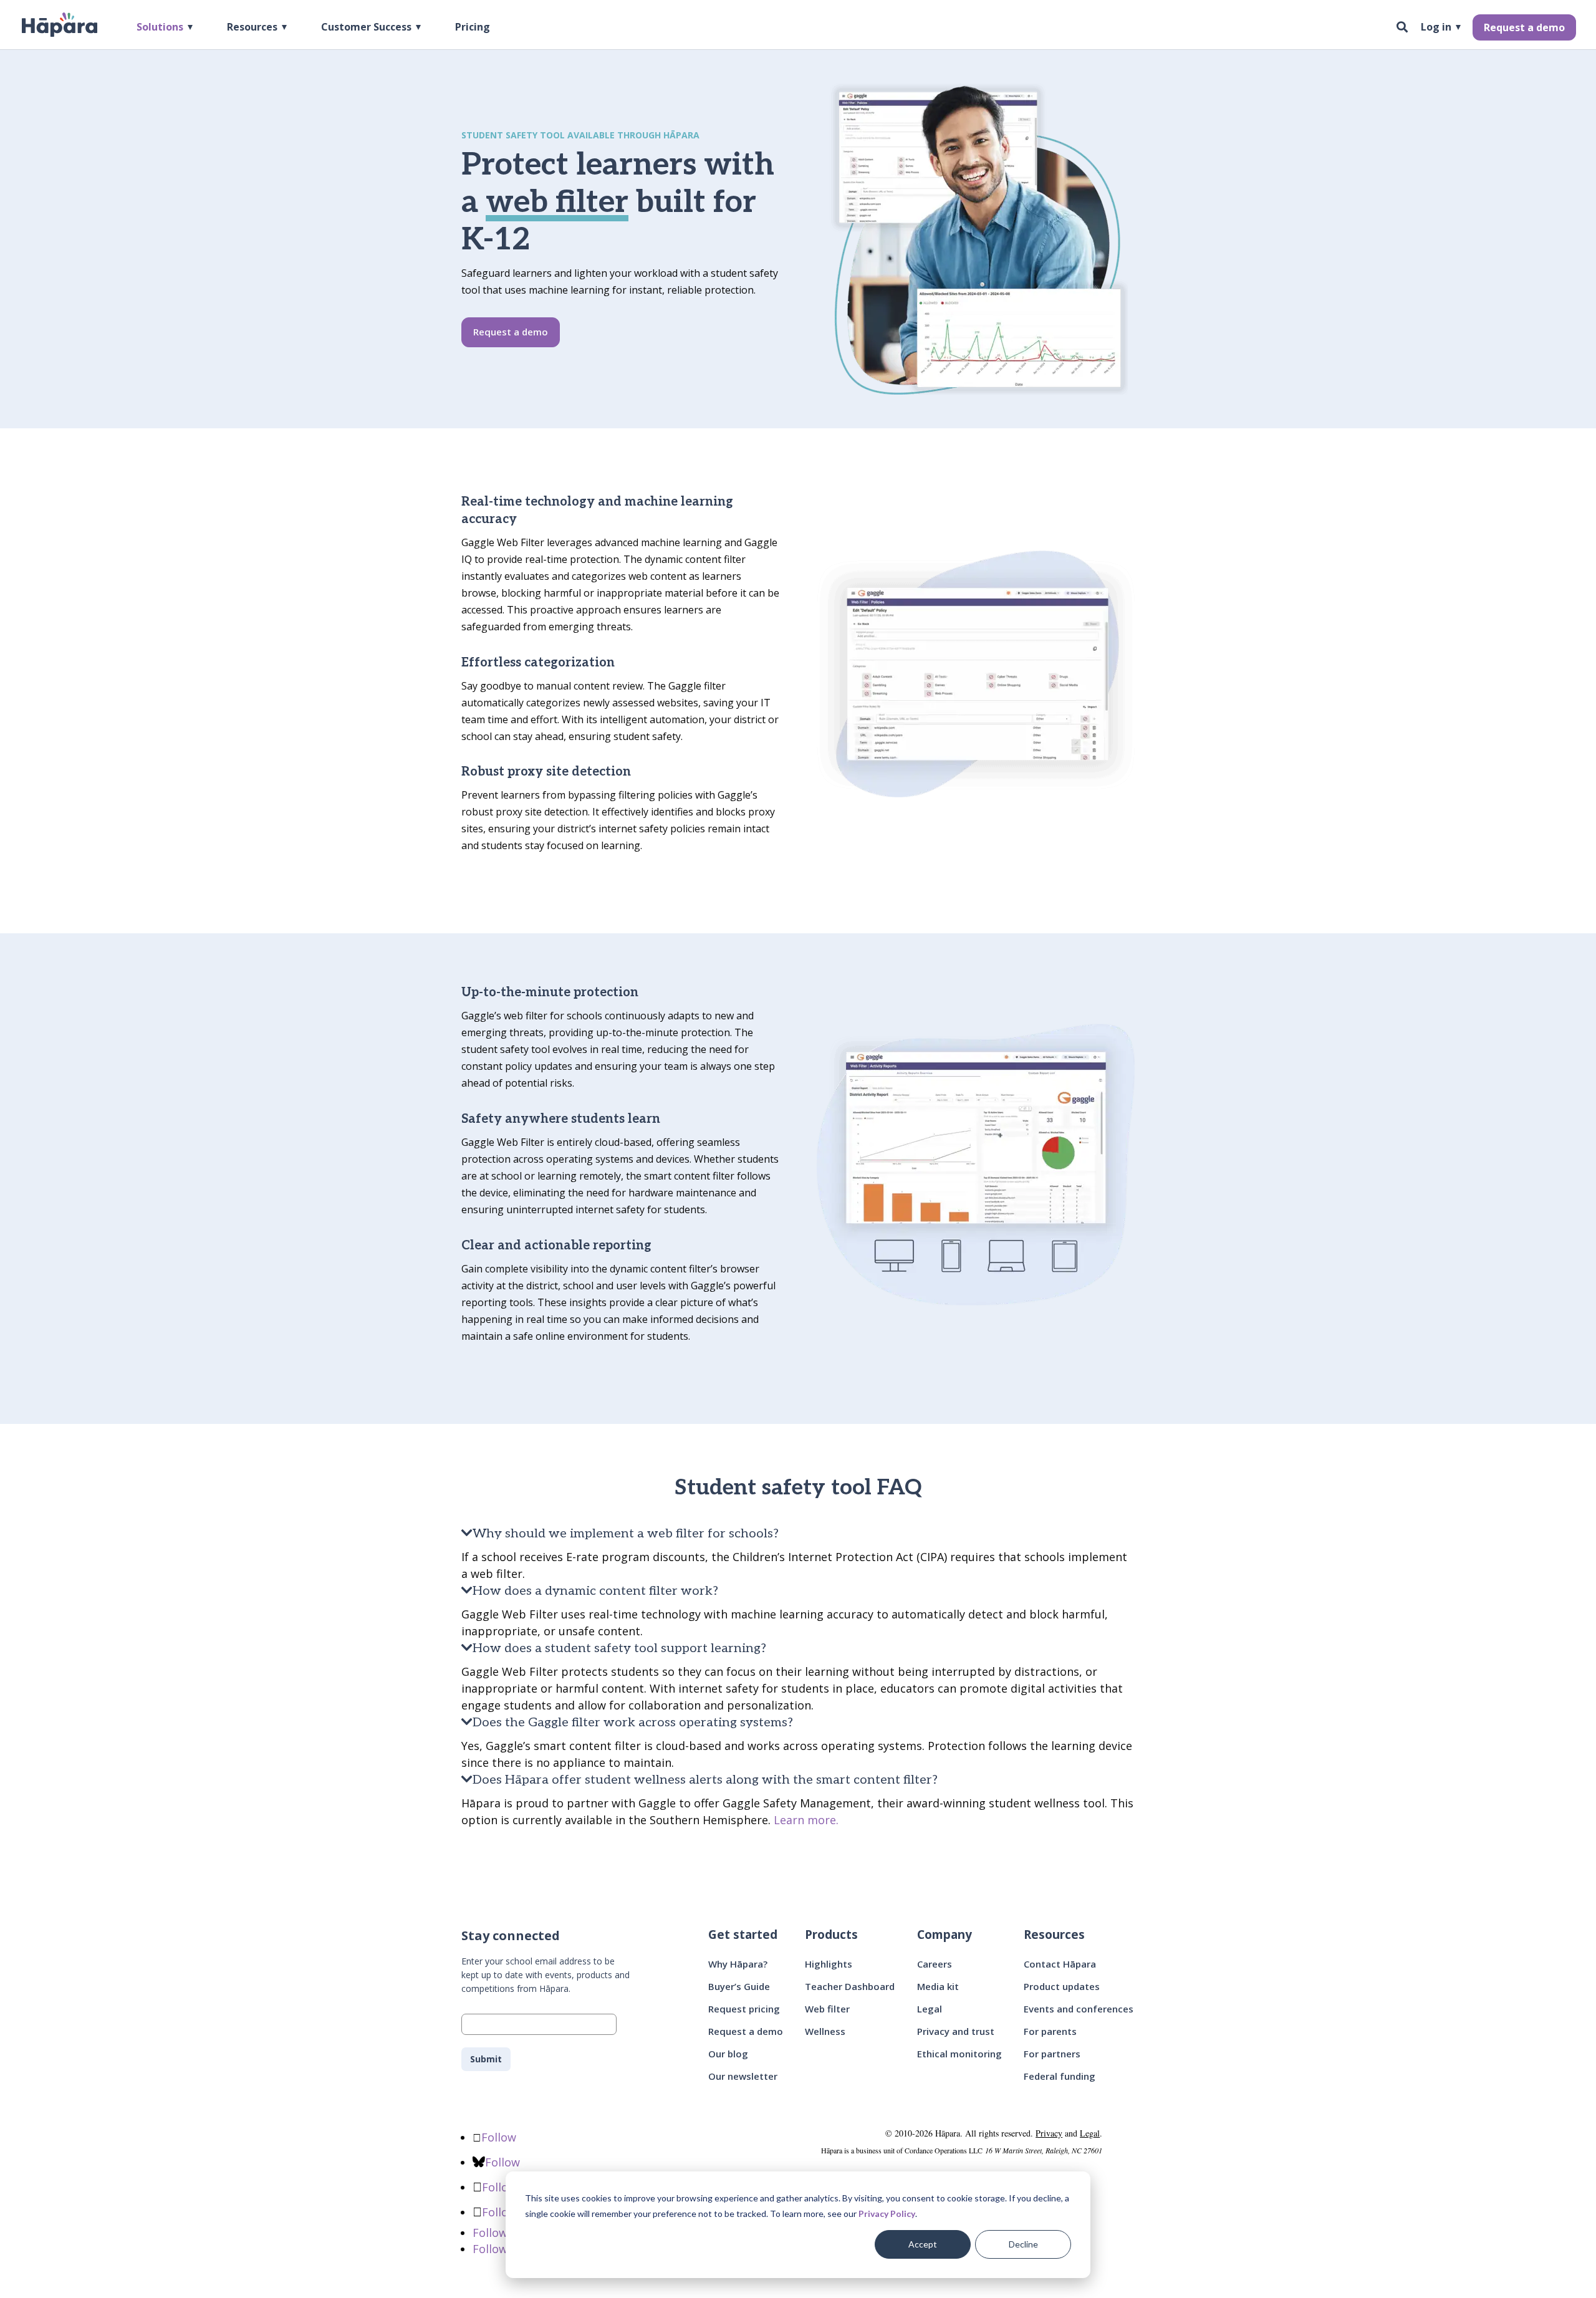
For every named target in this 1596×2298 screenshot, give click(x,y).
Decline (1023, 2244)
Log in (1436, 28)
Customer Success (366, 28)
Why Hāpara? (738, 1964)
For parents (1050, 2031)
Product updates (1062, 1986)
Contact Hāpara (1060, 1964)
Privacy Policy (887, 2214)
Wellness (825, 2031)
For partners (1052, 2054)
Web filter (827, 2009)
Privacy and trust (956, 2031)
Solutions (160, 28)
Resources (252, 28)
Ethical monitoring (959, 2054)
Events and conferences (1079, 2009)
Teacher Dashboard (850, 1986)
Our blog (728, 2054)
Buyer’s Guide (739, 1986)
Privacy (1049, 2133)
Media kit (938, 1986)
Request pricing (744, 2009)
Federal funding (1060, 2076)
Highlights (829, 1964)
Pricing (473, 28)
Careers (935, 1964)
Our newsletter (743, 2076)
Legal (930, 2009)
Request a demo (1524, 27)
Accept (923, 2244)
